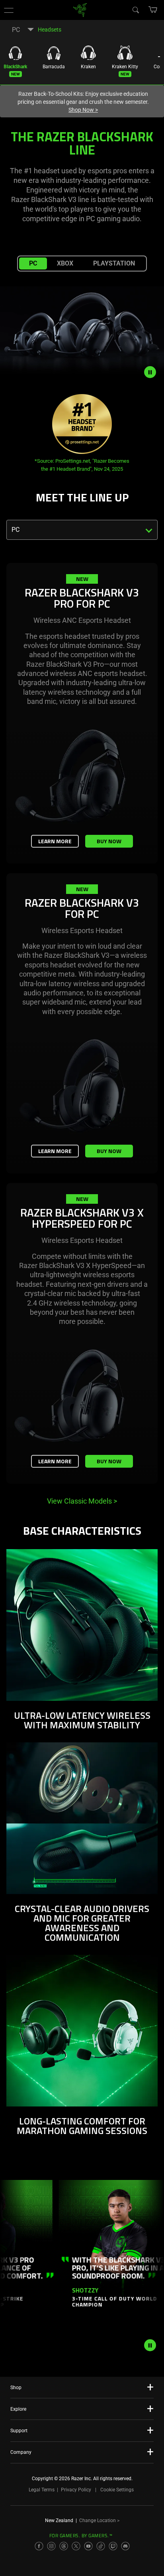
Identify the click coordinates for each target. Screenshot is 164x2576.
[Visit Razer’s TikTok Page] (101, 2546)
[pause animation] (150, 2345)
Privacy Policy (76, 2490)
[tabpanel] (82, 1036)
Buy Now (109, 841)
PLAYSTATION (114, 263)
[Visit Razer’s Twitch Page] (113, 2546)
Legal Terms (42, 2490)
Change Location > (99, 2521)
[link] (80, 9)
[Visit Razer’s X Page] (76, 2546)
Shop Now (83, 110)
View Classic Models (82, 1501)
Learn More (55, 841)
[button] (9, 10)
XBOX (65, 263)
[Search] (135, 10)
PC (33, 263)
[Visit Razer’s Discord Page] (125, 2546)
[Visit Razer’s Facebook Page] (39, 2546)
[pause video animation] (154, 372)
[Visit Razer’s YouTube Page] (88, 2546)
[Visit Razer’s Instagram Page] (51, 2546)
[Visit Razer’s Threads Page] (64, 2546)
